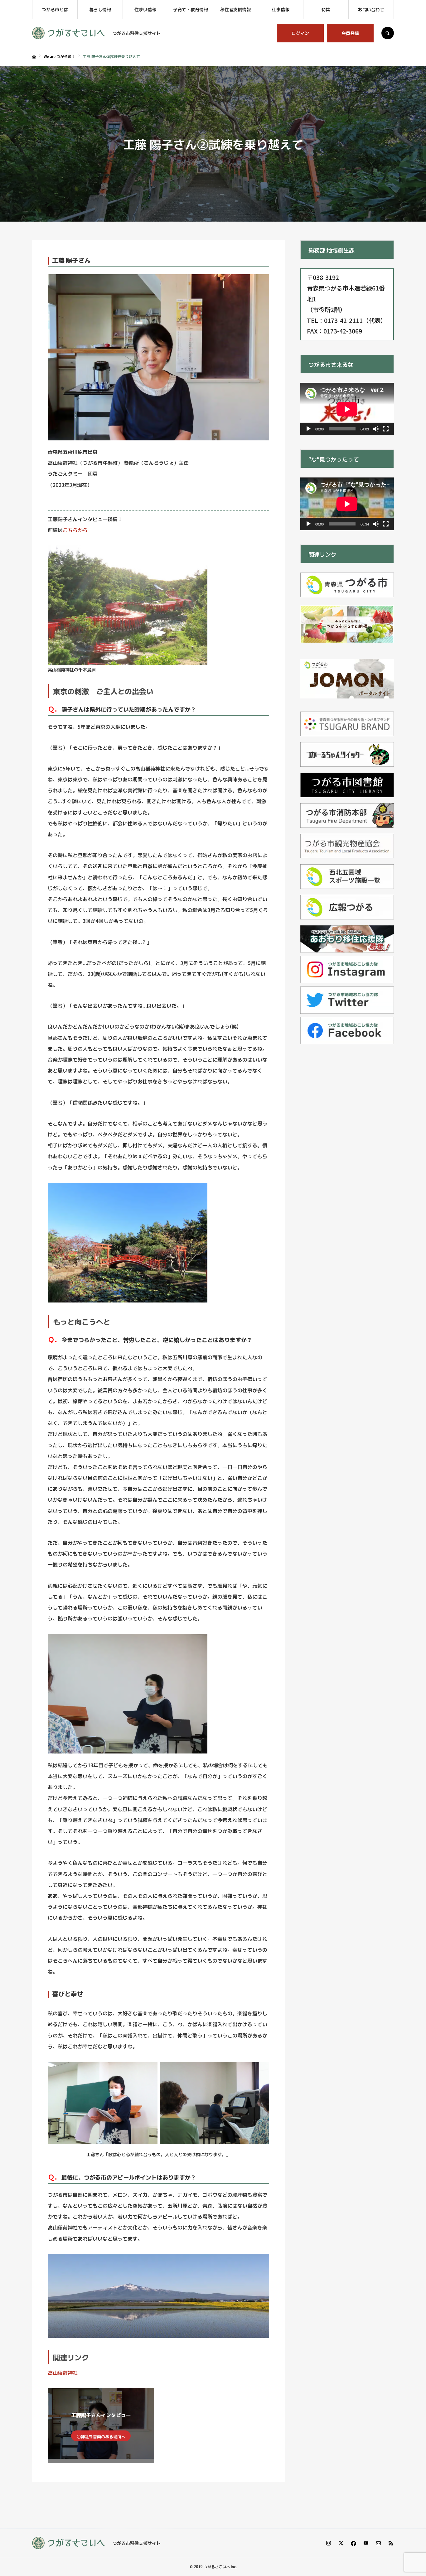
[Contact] (378, 2543)
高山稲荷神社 (63, 2372)
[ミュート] (376, 429)
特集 (326, 9)
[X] (341, 2543)
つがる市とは (55, 9)
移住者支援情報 (235, 9)
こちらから (75, 530)
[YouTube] (366, 2543)
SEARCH (388, 33)
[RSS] (391, 2543)
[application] (347, 409)
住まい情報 (145, 9)
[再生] (308, 429)
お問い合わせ (371, 9)
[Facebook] (353, 2543)
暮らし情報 (100, 9)
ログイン (300, 33)
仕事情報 (281, 9)
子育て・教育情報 (191, 9)
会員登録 (350, 33)
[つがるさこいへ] (68, 33)
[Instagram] (328, 2543)
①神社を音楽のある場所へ (101, 2437)
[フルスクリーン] (386, 429)
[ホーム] (34, 57)
